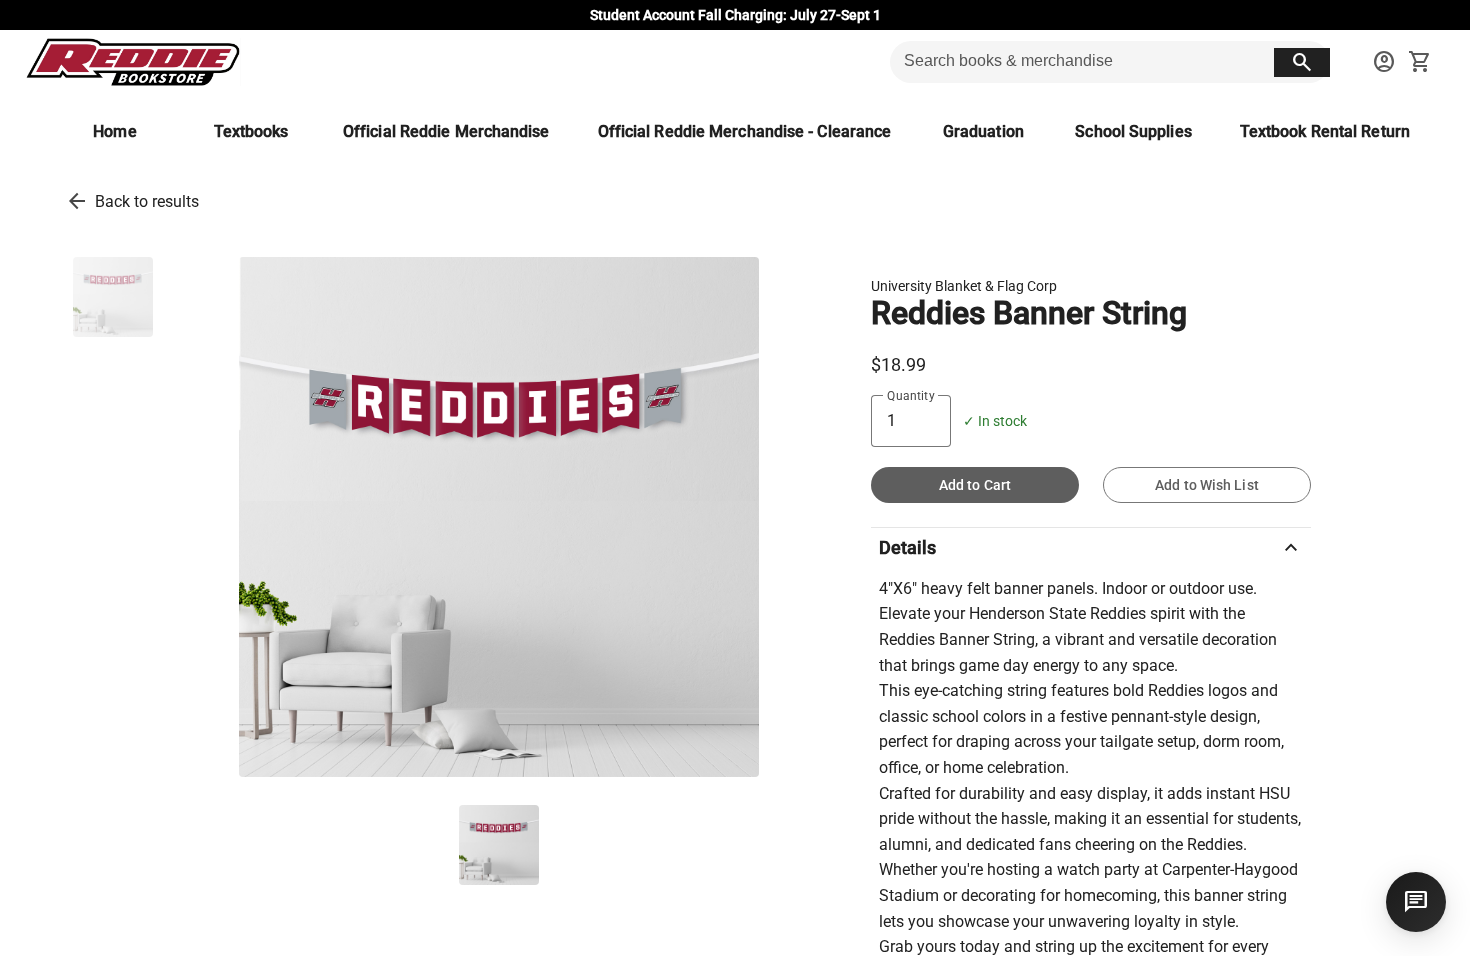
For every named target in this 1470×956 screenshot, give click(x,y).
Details (1091, 548)
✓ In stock (995, 421)
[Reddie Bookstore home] (132, 62)
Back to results (147, 201)
